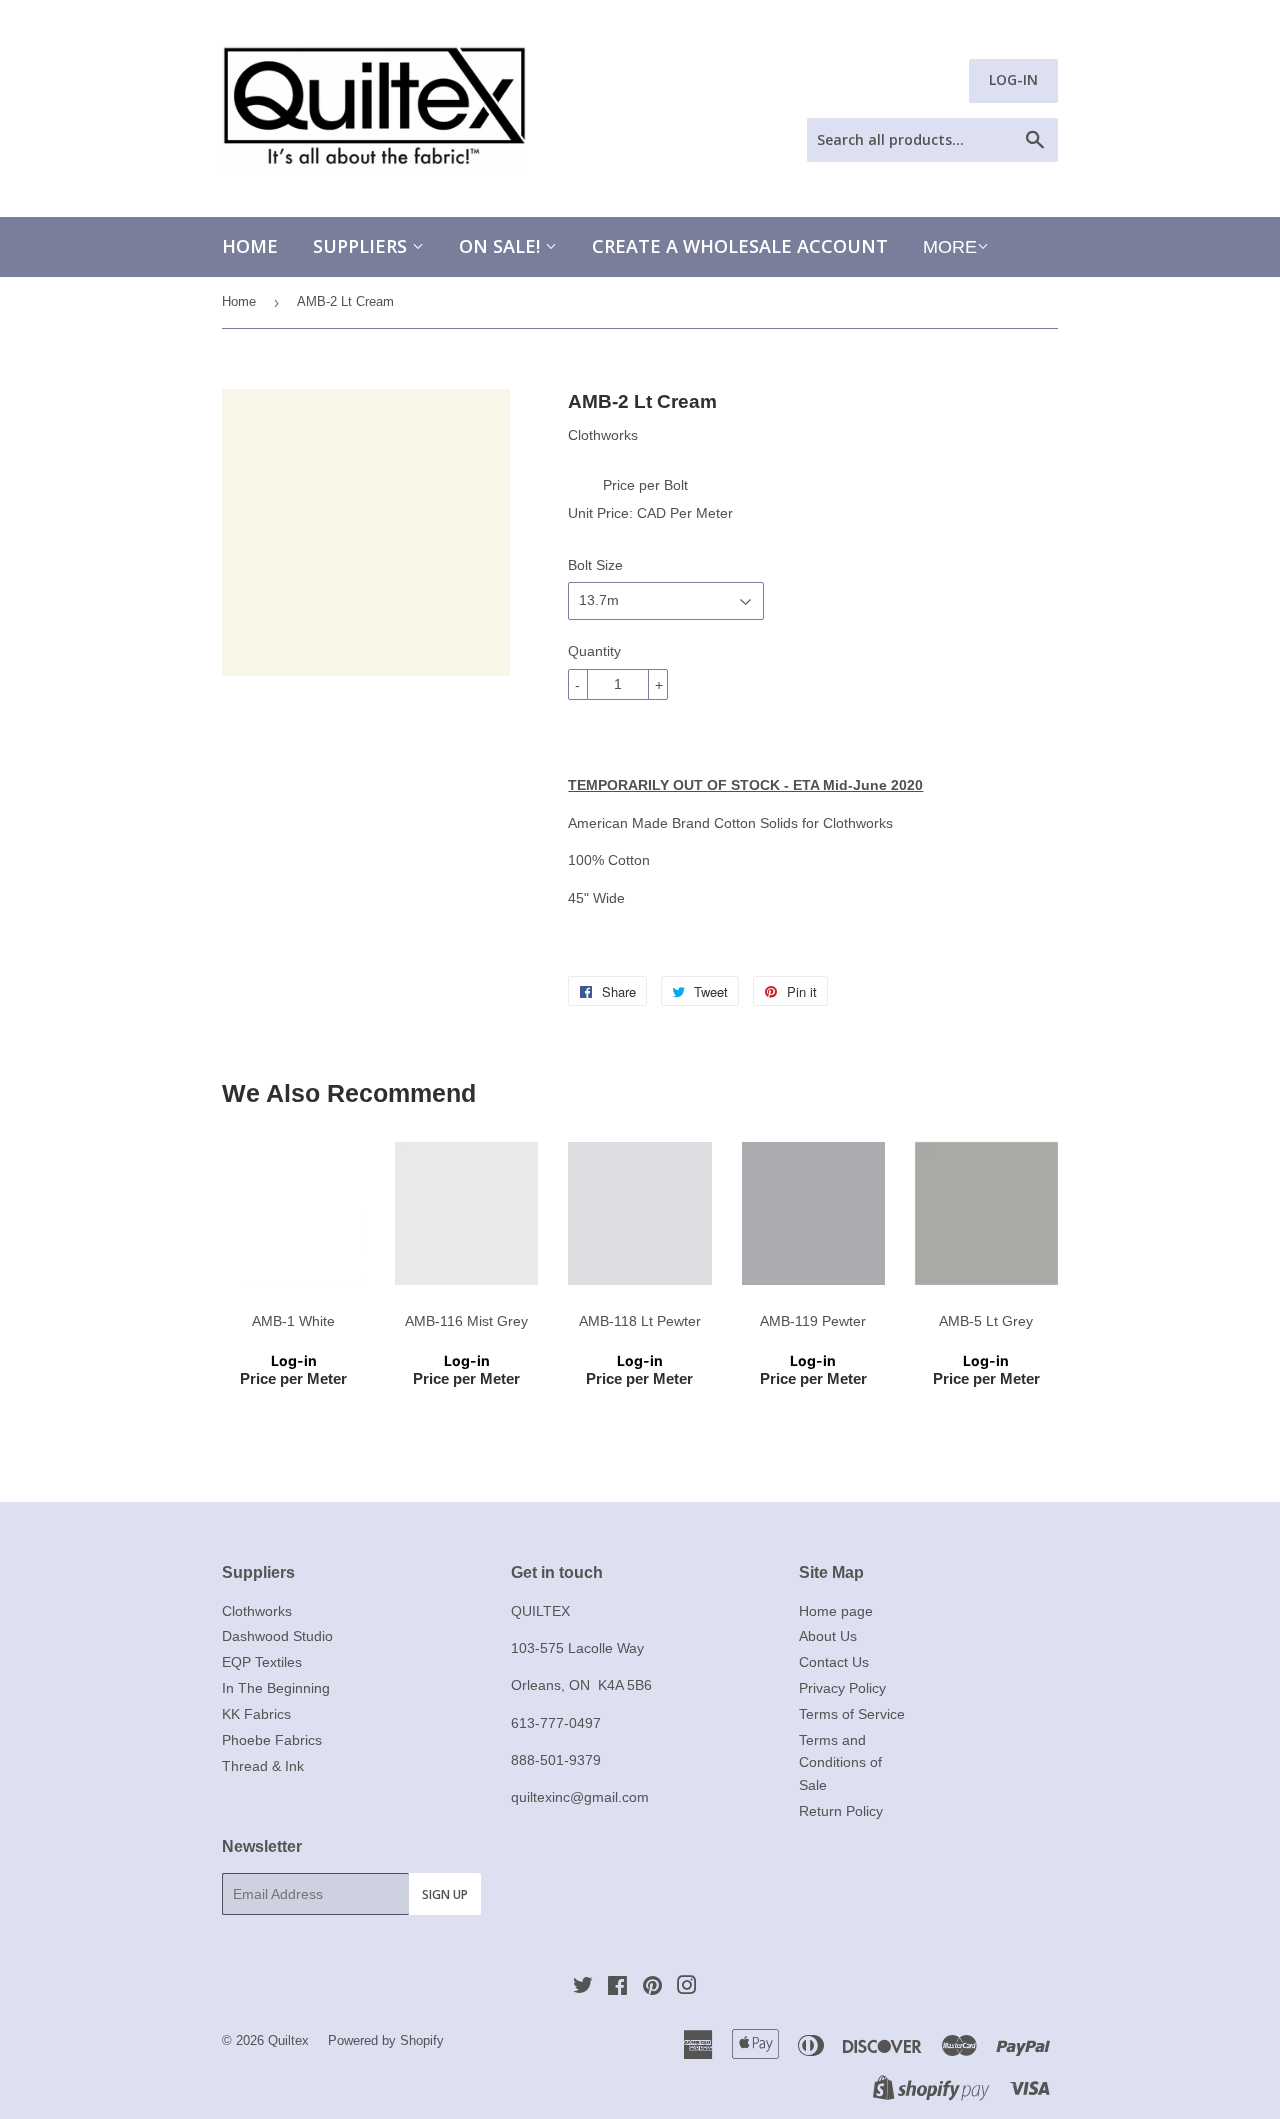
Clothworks (257, 1611)
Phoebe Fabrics (272, 1740)
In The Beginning (276, 1688)
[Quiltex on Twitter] (583, 1988)
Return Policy (841, 1811)
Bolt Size (595, 565)
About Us (828, 1636)
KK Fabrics (256, 1714)
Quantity (594, 651)
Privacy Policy (842, 1688)
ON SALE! (502, 246)
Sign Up (445, 1894)
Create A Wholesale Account (740, 246)
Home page (836, 1611)
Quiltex (288, 2040)
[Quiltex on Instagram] (687, 1988)
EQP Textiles (262, 1662)
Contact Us (834, 1662)
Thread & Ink (263, 1766)
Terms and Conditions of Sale (840, 1762)
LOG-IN (1013, 79)
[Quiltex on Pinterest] (652, 1988)
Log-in (294, 1360)
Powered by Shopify (386, 2040)
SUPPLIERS (362, 246)
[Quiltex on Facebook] (617, 1988)
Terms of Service (852, 1714)
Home (250, 246)
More (950, 247)
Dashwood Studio (277, 1636)
